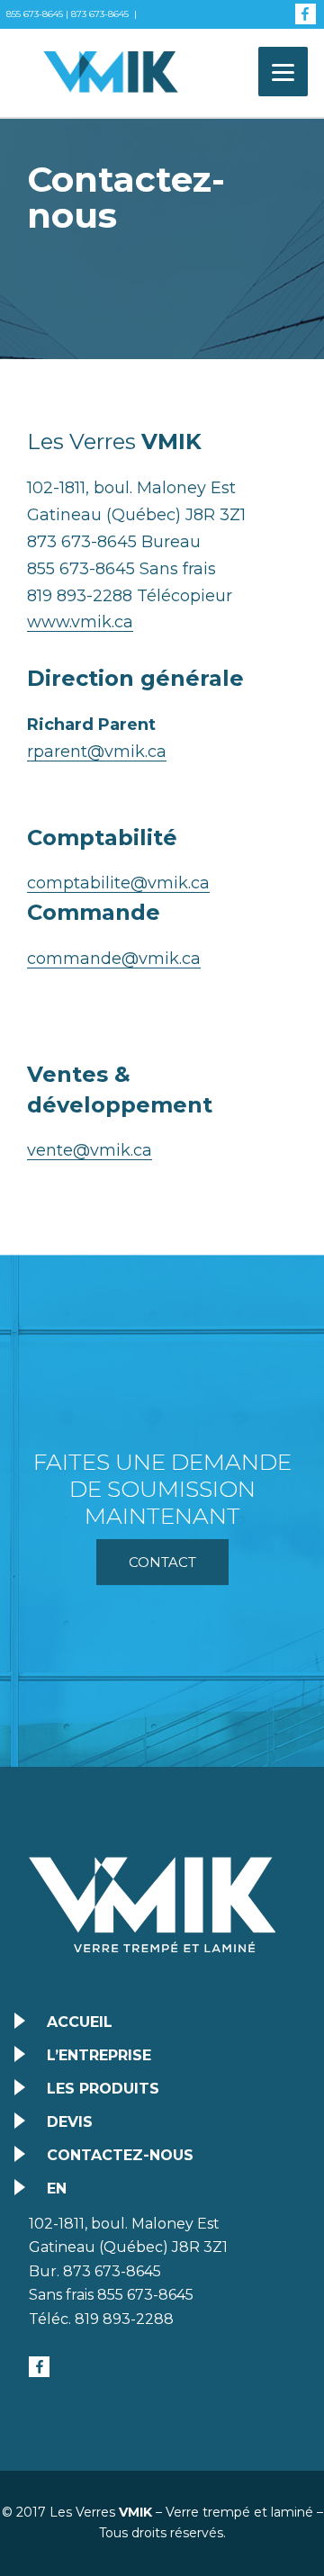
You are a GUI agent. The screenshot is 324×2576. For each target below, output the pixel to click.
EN (57, 2189)
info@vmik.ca (42, 43)
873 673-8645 (100, 14)
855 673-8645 (35, 14)
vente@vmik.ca (90, 1150)
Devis (70, 2122)
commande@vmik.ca (114, 959)
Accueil (80, 2022)
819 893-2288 (124, 2319)
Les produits (103, 2089)
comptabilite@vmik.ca (118, 883)
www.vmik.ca (80, 622)
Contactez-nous (120, 2155)
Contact (162, 1562)
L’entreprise (99, 2055)
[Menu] (283, 72)
